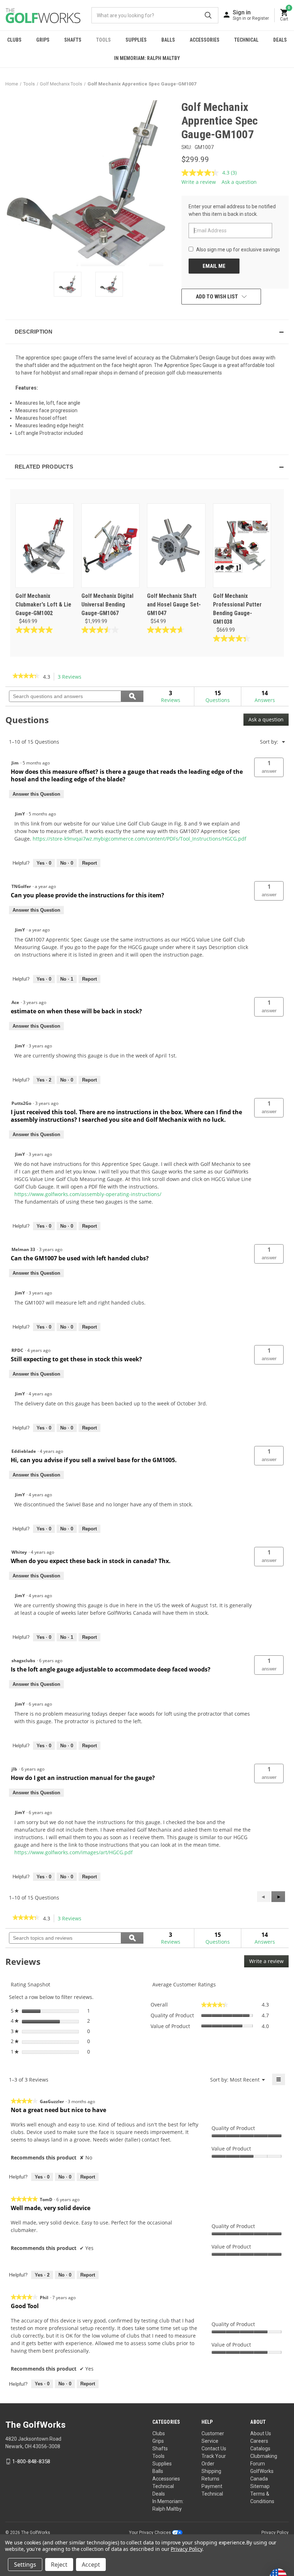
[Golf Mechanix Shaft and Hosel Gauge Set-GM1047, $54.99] (176, 546)
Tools (103, 40)
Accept (91, 2565)
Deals (280, 40)
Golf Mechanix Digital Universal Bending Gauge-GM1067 (107, 605)
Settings (25, 2565)
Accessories (205, 40)
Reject (59, 2565)
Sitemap (260, 2486)
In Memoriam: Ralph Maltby (147, 58)
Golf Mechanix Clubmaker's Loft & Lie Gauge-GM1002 (43, 605)
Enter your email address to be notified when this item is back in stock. (232, 210)
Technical (246, 40)
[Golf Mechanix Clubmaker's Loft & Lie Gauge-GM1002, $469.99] (45, 546)
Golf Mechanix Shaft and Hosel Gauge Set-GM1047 (174, 605)
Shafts (73, 40)
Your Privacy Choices (151, 2533)
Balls (168, 40)
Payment (212, 2486)
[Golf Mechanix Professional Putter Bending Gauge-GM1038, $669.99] (242, 546)
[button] (147, 332)
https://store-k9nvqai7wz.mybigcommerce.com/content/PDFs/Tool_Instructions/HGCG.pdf (139, 839)
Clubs (14, 40)
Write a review (199, 182)
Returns (210, 2479)
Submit (208, 15)
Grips (43, 40)
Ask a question (239, 182)
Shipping (211, 2471)
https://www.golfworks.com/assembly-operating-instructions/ (88, 1194)
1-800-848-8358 (31, 2461)
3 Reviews (72, 677)
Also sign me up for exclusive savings (238, 250)
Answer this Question (36, 794)
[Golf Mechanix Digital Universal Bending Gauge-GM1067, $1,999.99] (111, 546)
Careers (259, 2441)
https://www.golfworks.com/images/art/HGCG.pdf (73, 1852)
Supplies (136, 40)
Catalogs (260, 2449)
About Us (261, 2433)
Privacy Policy (275, 2533)
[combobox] (155, 15)
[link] (26, 676)
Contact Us (214, 2449)
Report (89, 863)
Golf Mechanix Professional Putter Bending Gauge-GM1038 (237, 609)
